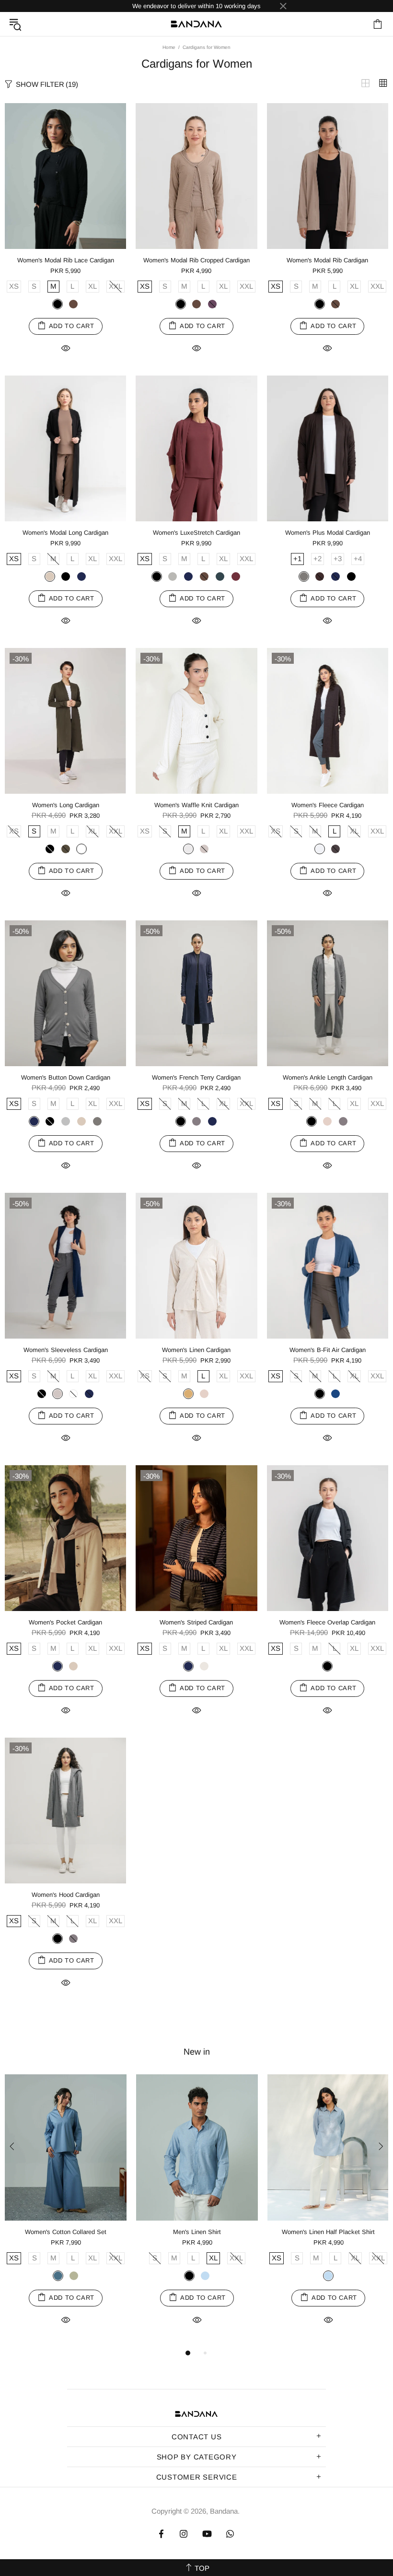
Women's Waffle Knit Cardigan (196, 805)
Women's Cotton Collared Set (66, 2232)
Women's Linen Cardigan (196, 1350)
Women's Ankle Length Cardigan (328, 1077)
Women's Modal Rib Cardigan (327, 260)
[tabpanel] (66, 2211)
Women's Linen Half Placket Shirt (328, 2232)
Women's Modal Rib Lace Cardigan (66, 260)
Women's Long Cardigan (66, 805)
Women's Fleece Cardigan (328, 805)
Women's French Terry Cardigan (196, 1077)
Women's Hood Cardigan (66, 1895)
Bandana (196, 24)
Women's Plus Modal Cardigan (328, 533)
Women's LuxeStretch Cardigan (196, 533)
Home (169, 47)
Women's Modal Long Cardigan (65, 533)
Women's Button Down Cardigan (66, 1077)
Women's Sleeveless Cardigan (66, 1350)
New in (197, 2052)
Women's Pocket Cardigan (65, 1622)
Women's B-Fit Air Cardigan (328, 1350)
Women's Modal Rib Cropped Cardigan (196, 260)
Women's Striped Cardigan (196, 1622)
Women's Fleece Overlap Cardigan (327, 1622)
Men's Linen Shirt (197, 2232)
